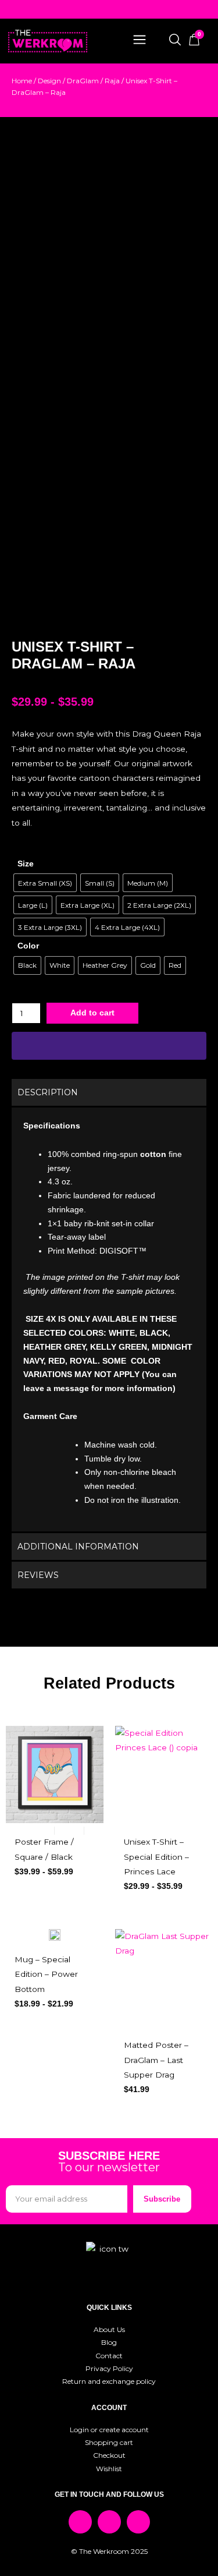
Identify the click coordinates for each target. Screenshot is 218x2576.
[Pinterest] (138, 2522)
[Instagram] (109, 2522)
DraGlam (83, 81)
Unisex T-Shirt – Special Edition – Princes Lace (156, 1857)
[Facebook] (80, 2522)
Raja (112, 81)
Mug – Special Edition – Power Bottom (46, 1974)
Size (26, 864)
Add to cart (92, 1013)
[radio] (45, 883)
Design (49, 81)
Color (28, 946)
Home (22, 81)
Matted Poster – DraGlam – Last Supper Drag (156, 2060)
